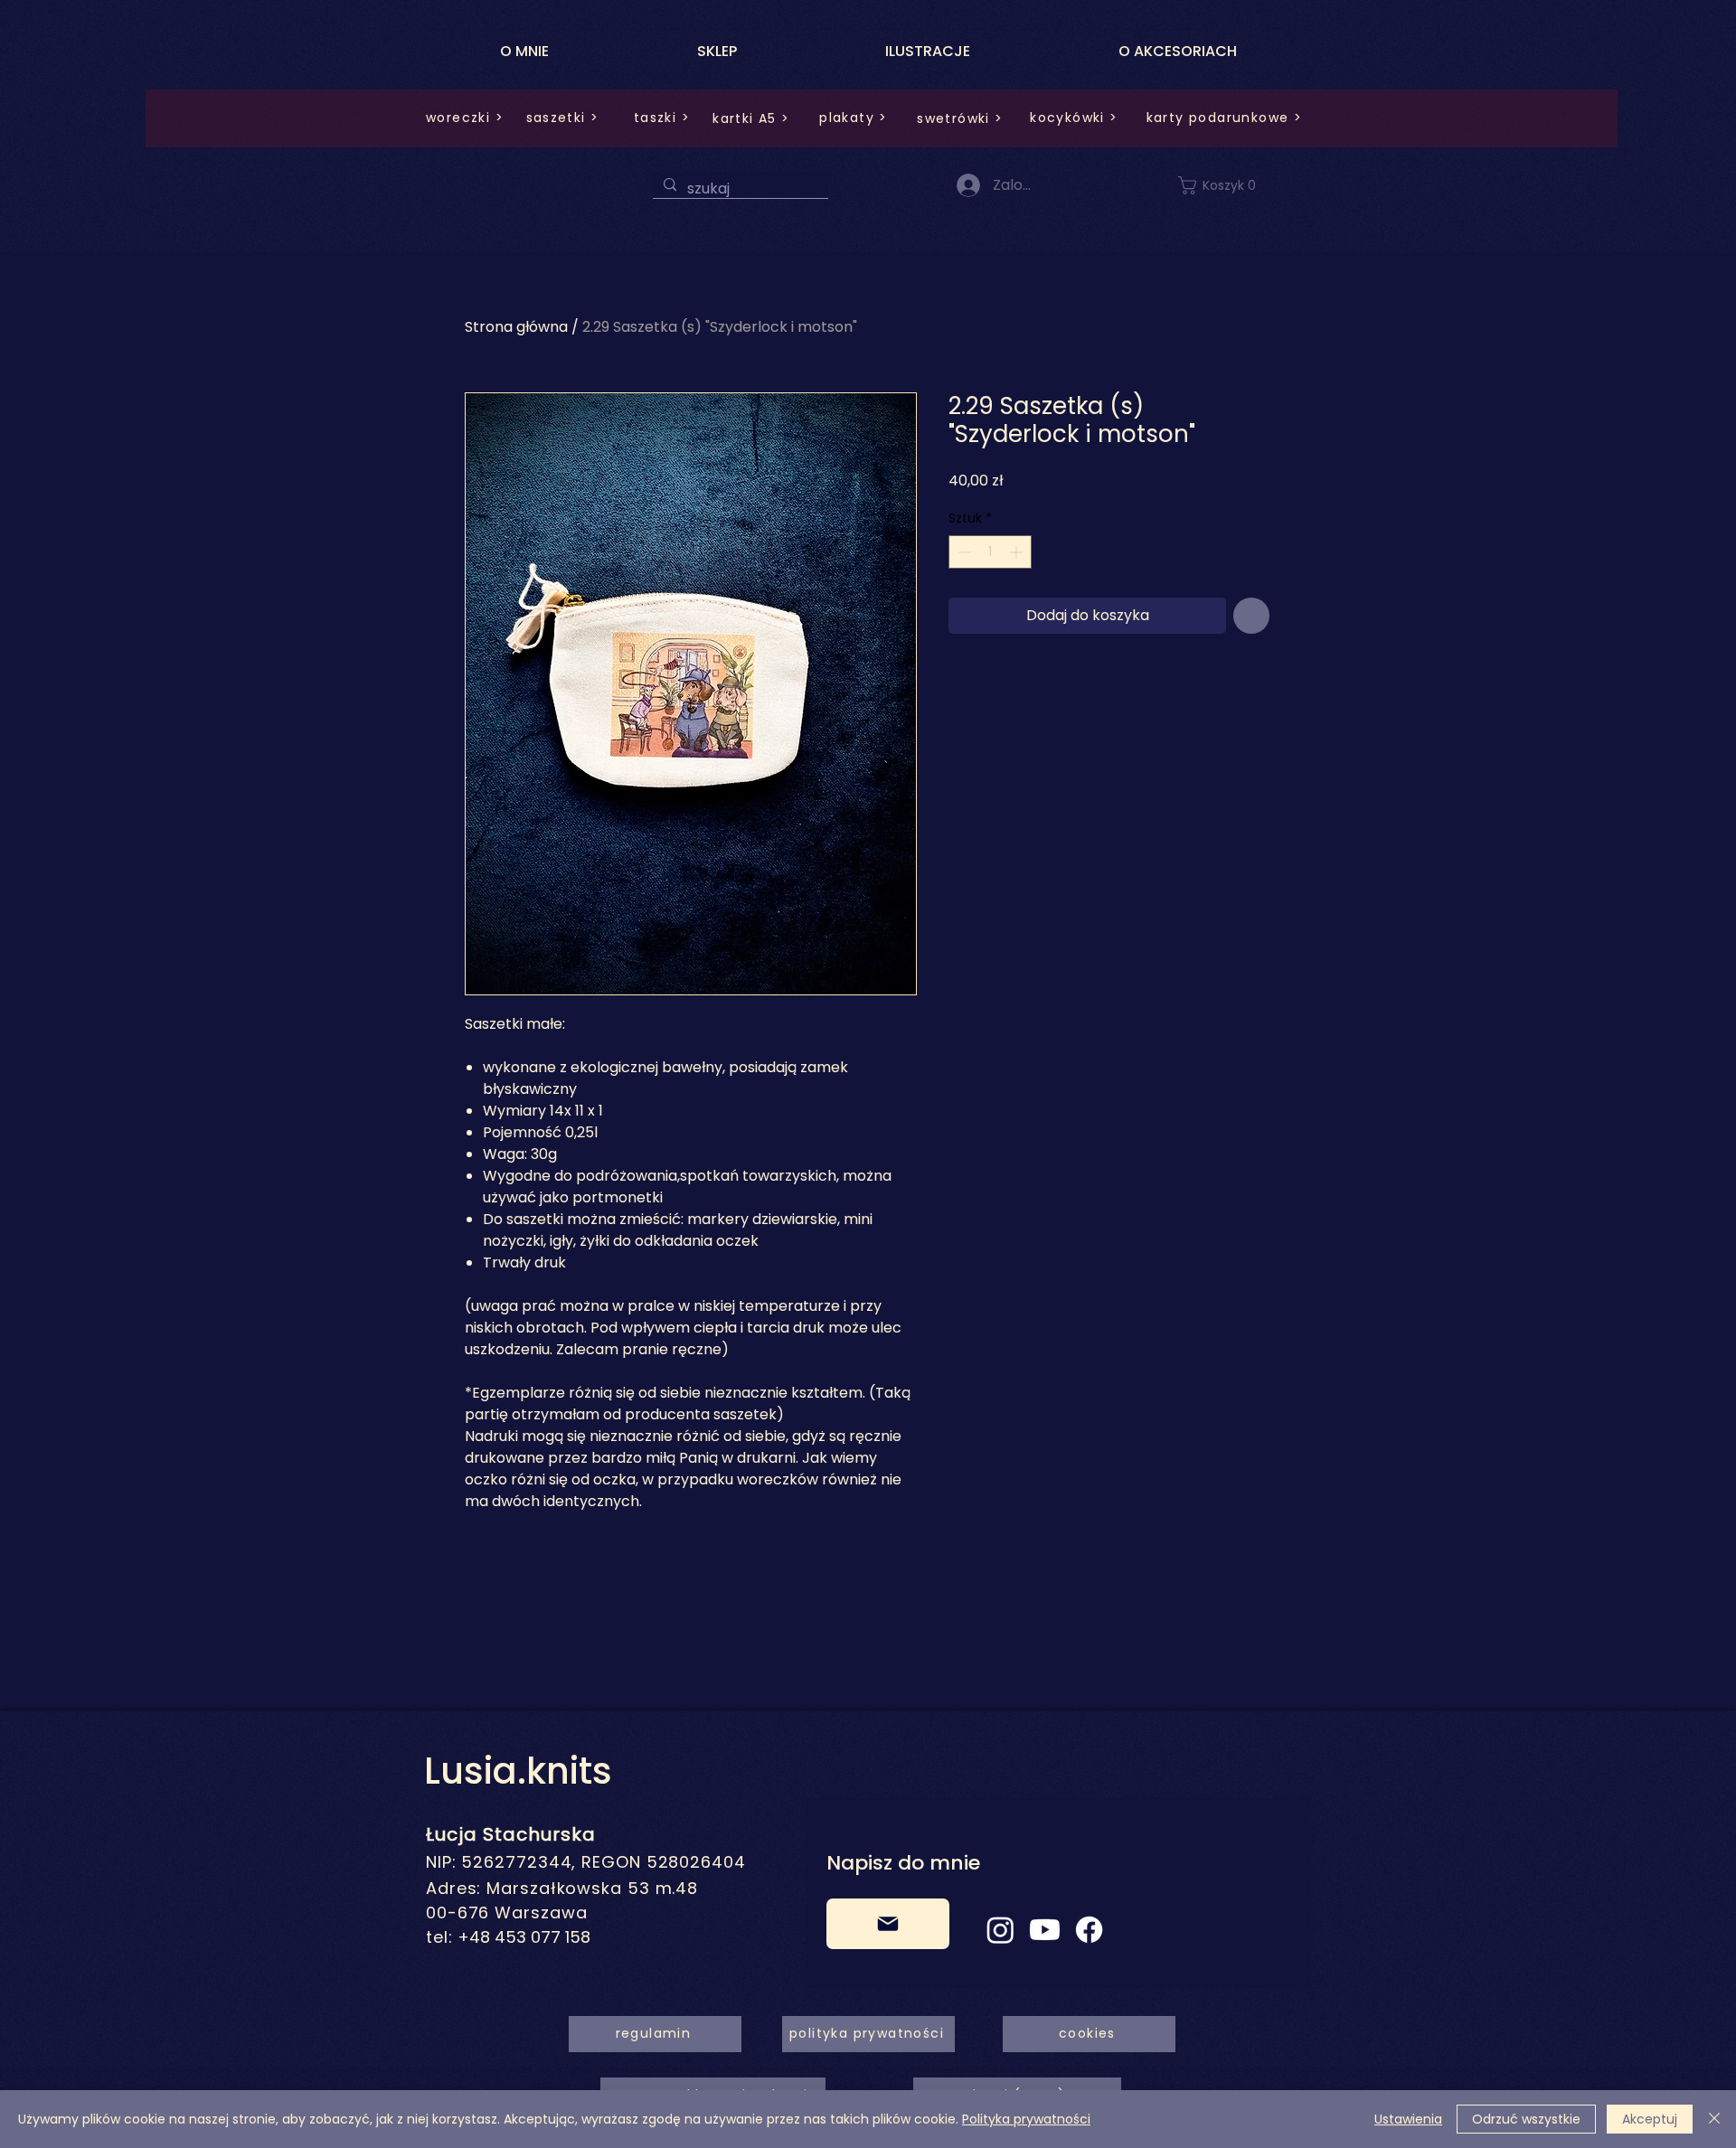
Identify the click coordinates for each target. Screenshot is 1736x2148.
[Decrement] (962, 552)
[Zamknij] (1714, 2119)
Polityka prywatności (1026, 2119)
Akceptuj (1650, 2119)
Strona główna (516, 327)
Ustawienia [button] (1408, 2119)
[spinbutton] (990, 552)
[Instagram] (1000, 1930)
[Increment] (1018, 552)
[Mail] (888, 1924)
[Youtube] (1045, 1930)
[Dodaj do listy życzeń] (1251, 616)
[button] (1228, 185)
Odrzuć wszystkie (1526, 2119)
